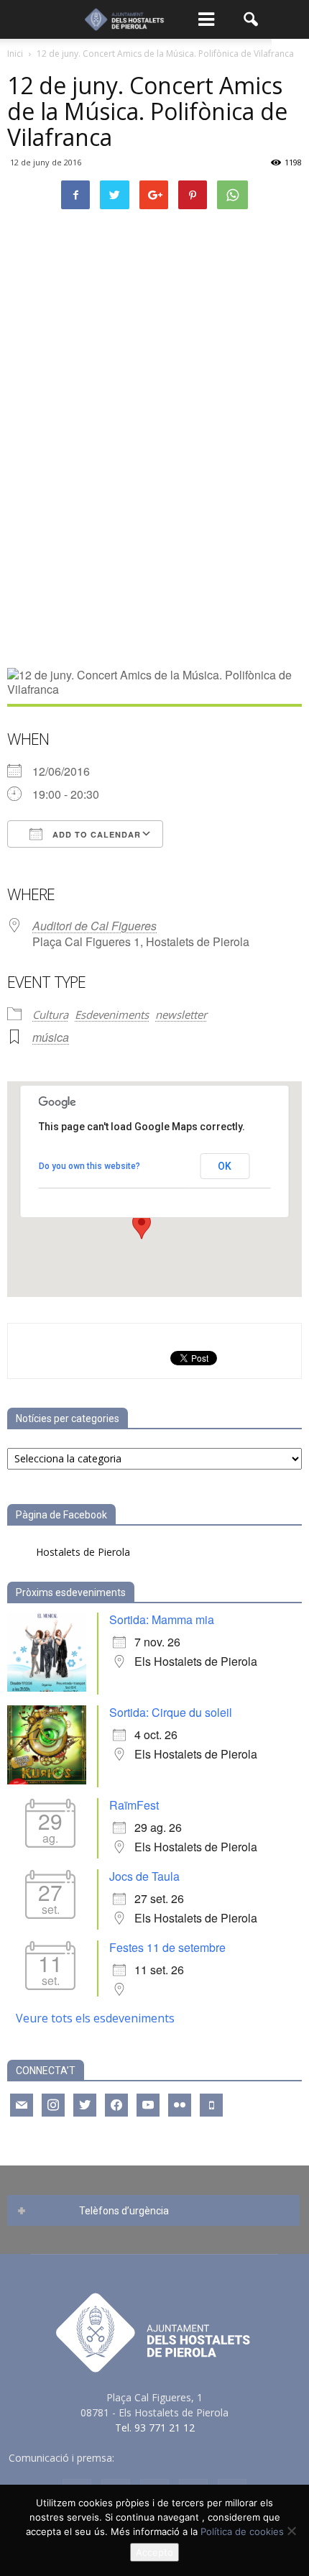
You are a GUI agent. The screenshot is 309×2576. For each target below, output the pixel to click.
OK (225, 1166)
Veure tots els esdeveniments (95, 2018)
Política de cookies (242, 2531)
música (51, 1037)
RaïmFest (134, 1805)
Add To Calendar (95, 834)
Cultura (50, 1014)
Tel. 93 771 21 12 (155, 2428)
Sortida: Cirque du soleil (171, 1712)
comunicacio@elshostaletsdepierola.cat (209, 2458)
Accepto (154, 2552)
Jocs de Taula (144, 1876)
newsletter (181, 1014)
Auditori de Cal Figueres (94, 926)
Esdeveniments (112, 1014)
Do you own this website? (89, 1166)
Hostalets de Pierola (83, 1552)
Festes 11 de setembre (167, 1947)
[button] (252, 19)
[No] (291, 2531)
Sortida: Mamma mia (162, 1619)
